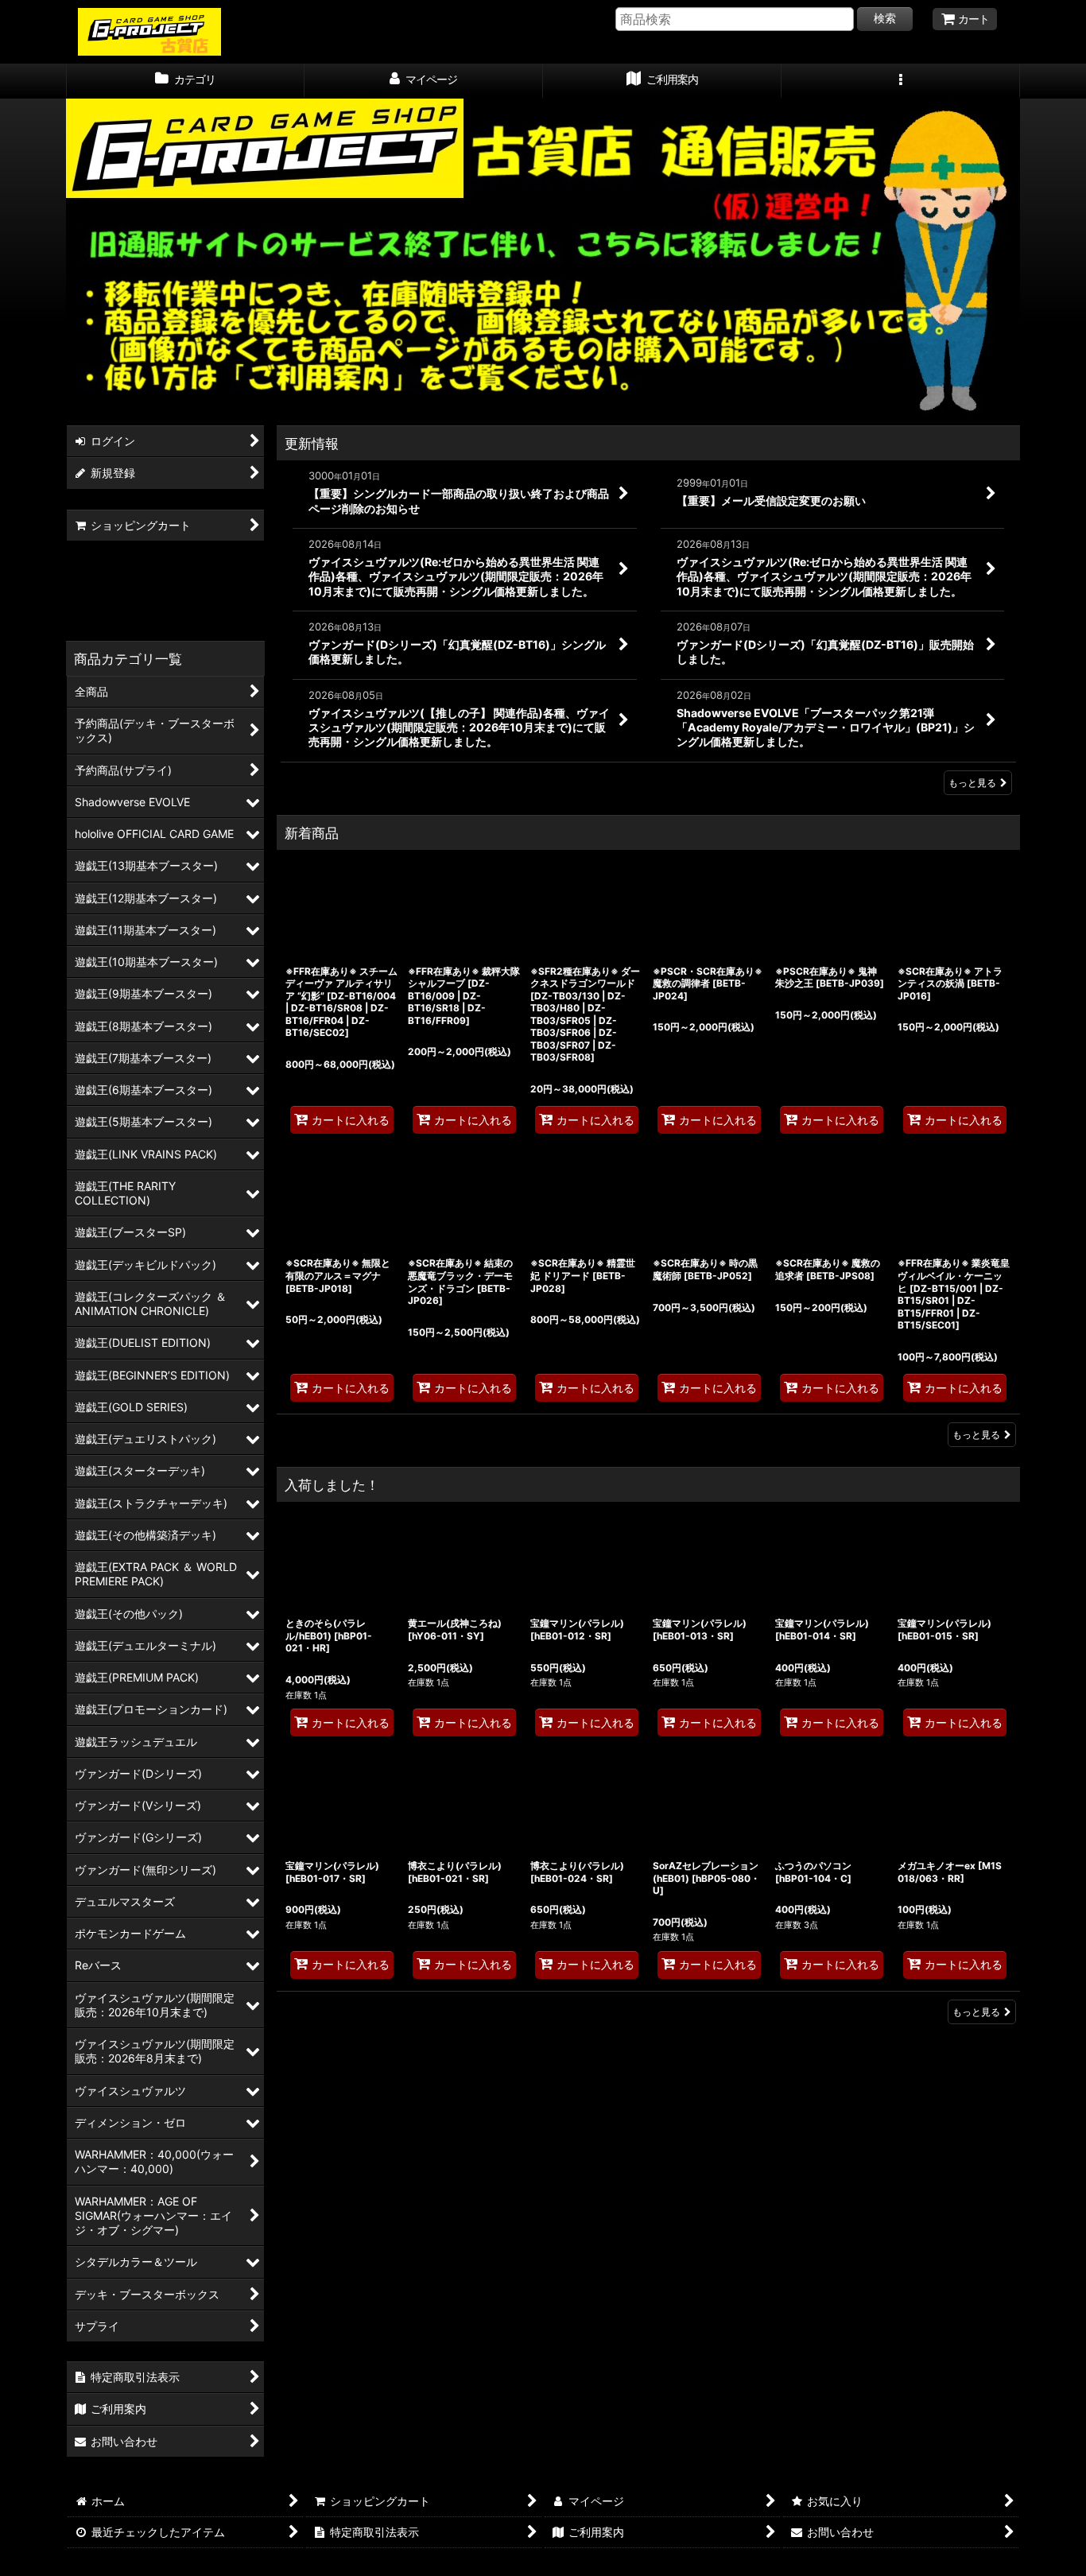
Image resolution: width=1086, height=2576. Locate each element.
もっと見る (972, 783)
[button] (901, 81)
